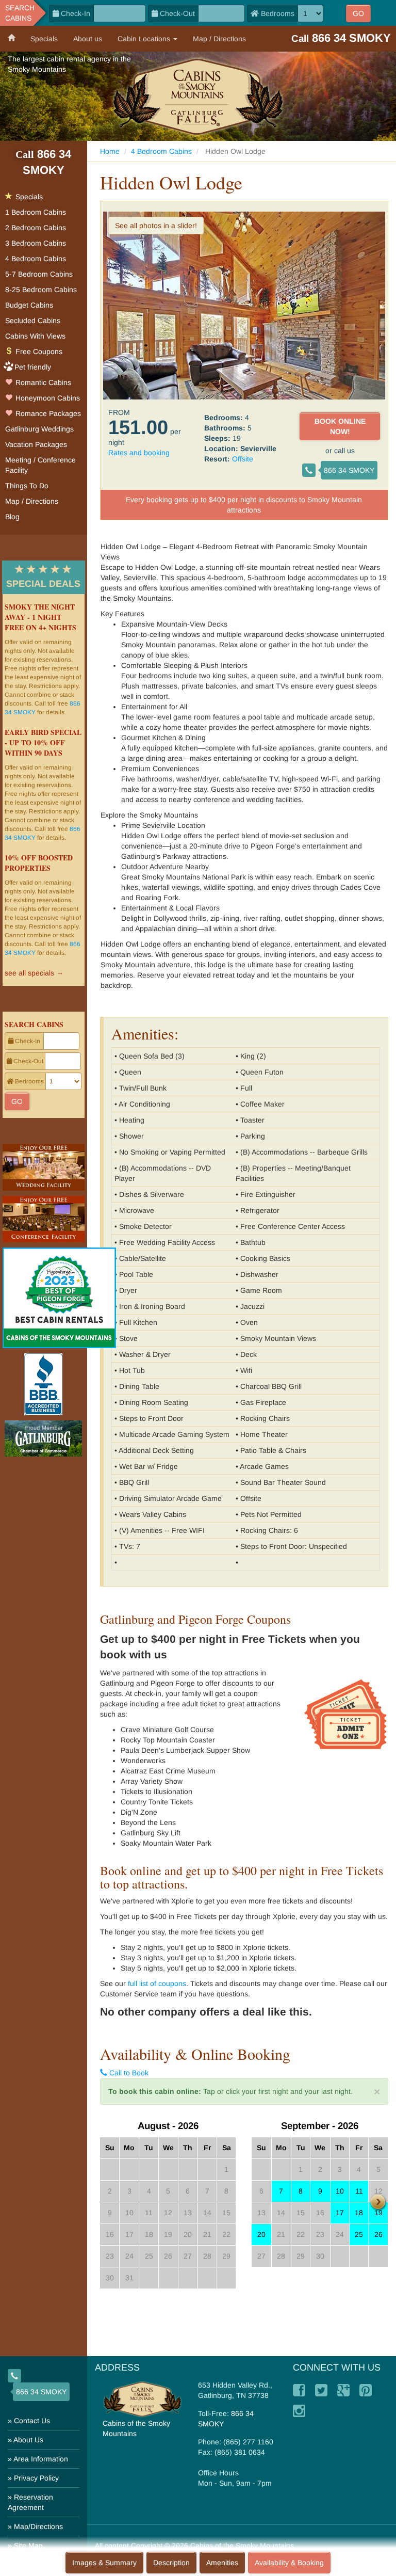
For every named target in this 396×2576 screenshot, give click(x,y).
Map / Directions (219, 39)
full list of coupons (157, 1983)
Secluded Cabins (33, 321)
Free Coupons (38, 351)
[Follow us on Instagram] (299, 2411)
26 (378, 2234)
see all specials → (34, 973)
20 (261, 2234)
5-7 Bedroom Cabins (39, 274)
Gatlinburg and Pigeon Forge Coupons (195, 1619)
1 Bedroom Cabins (36, 212)
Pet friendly (33, 367)
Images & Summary (104, 2563)
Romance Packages (47, 413)
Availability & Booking (289, 2563)
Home (110, 151)
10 (340, 2191)
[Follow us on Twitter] (321, 2390)
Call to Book (128, 2073)
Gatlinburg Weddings (39, 429)
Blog (12, 517)
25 (359, 2234)
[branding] (198, 96)
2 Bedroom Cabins (36, 228)
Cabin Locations (145, 39)
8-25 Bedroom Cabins (41, 290)
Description (171, 2563)
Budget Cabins (29, 305)
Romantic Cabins (42, 382)
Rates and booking (139, 453)
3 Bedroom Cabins (36, 243)
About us (88, 39)
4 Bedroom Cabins (161, 151)
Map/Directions (38, 2526)
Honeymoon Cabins (47, 398)
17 (340, 2213)
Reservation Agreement (30, 2502)
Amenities (222, 2563)
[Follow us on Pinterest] (366, 2390)
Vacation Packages (36, 444)
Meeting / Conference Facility (40, 465)
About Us (28, 2440)
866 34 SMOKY (349, 470)
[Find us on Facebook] (299, 2390)
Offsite (243, 459)
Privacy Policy (36, 2478)
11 (359, 2191)
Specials (44, 39)
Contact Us (32, 2421)
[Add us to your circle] (343, 2390)
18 (359, 2213)
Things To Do (27, 486)
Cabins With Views (35, 336)
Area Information (41, 2459)
